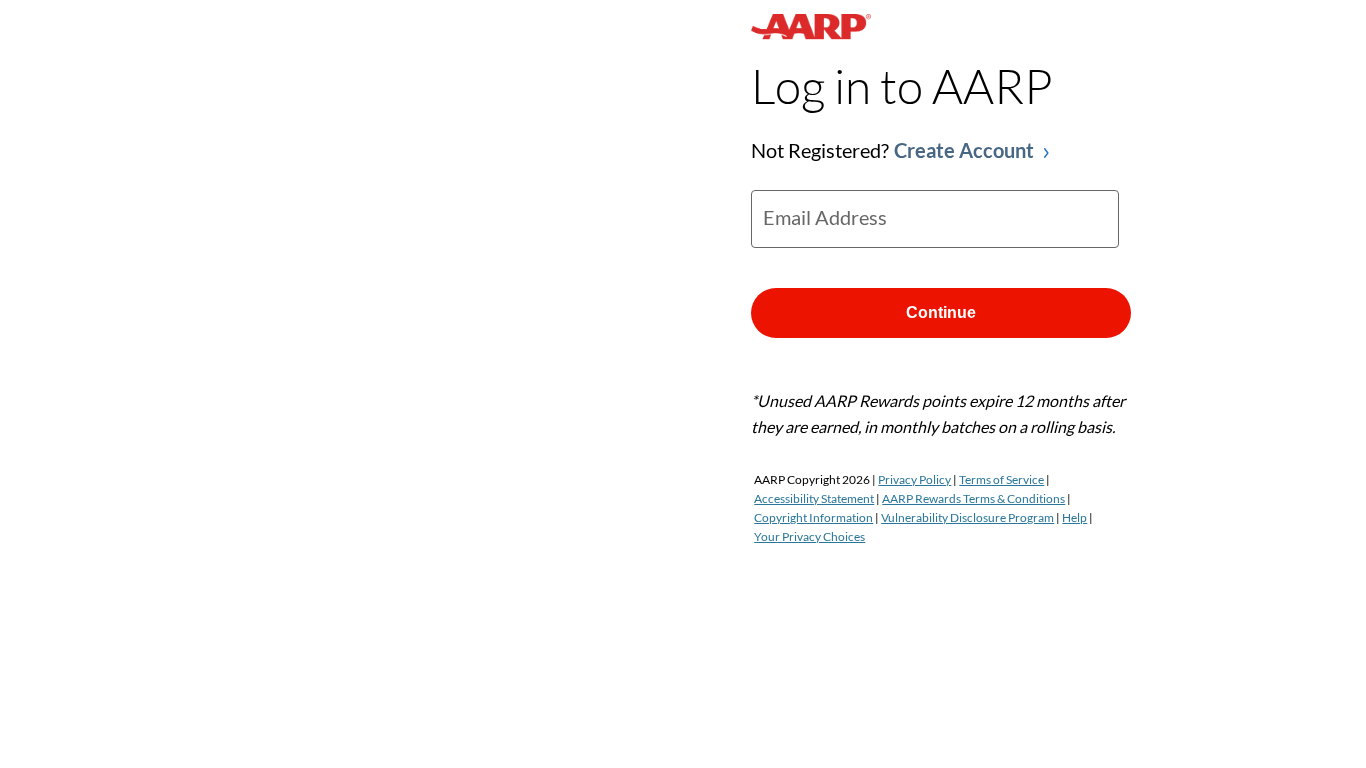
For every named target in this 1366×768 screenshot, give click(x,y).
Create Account (964, 150)
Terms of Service (1001, 479)
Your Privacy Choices (809, 536)
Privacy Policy (914, 479)
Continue (941, 312)
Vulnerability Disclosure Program (967, 517)
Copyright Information (813, 517)
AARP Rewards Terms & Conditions (973, 498)
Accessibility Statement (814, 498)
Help (1074, 517)
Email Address (825, 217)
